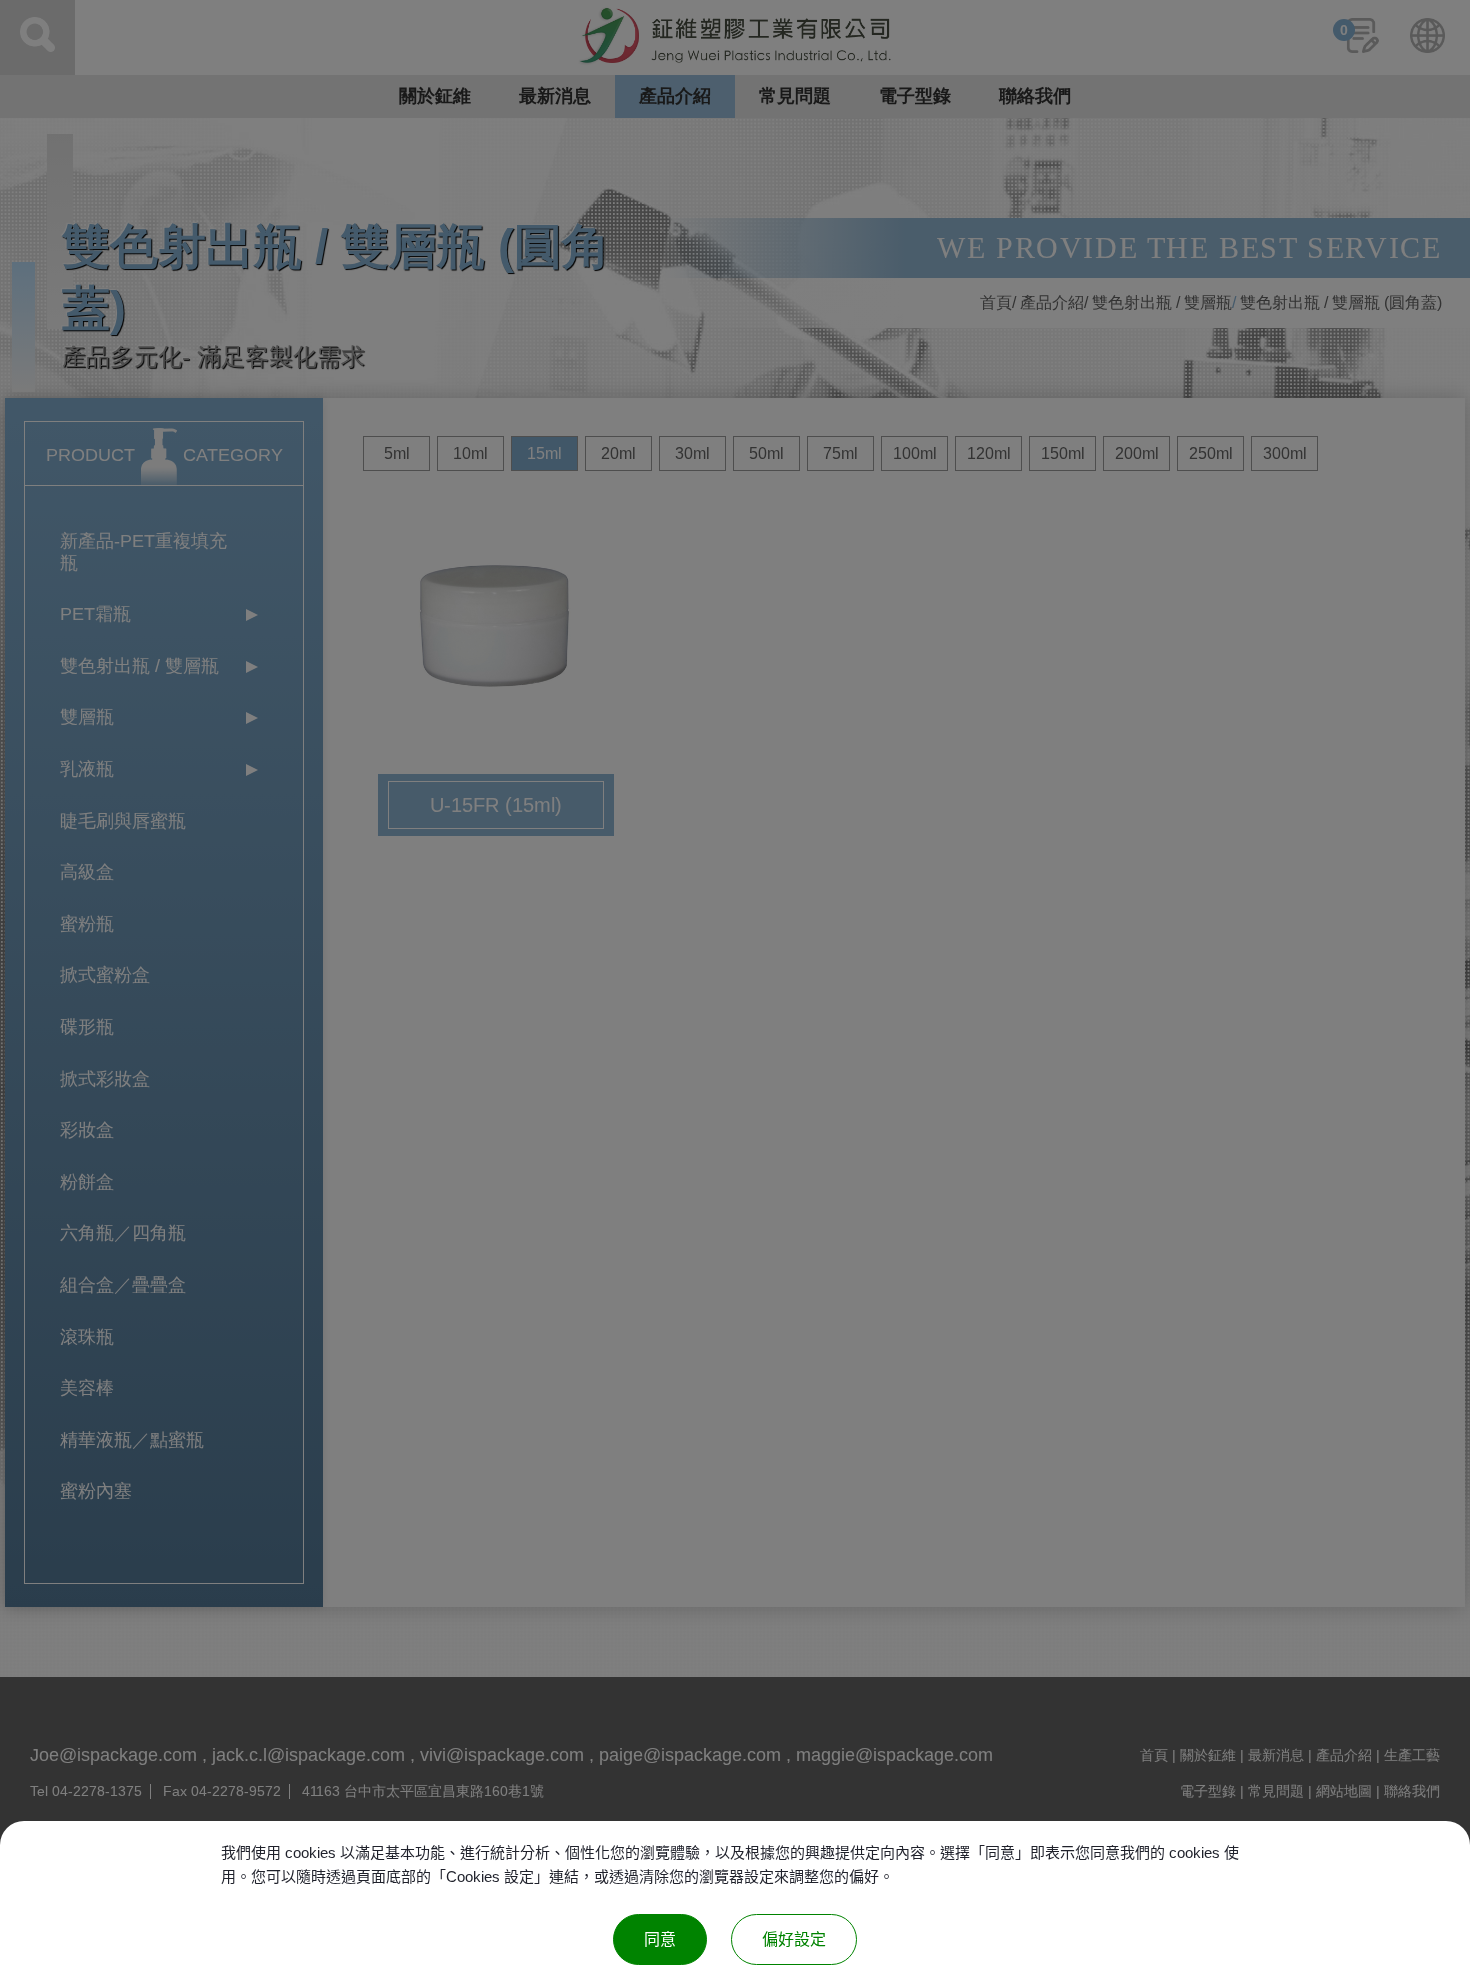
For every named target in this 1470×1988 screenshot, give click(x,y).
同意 (660, 1939)
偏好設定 (794, 1939)
